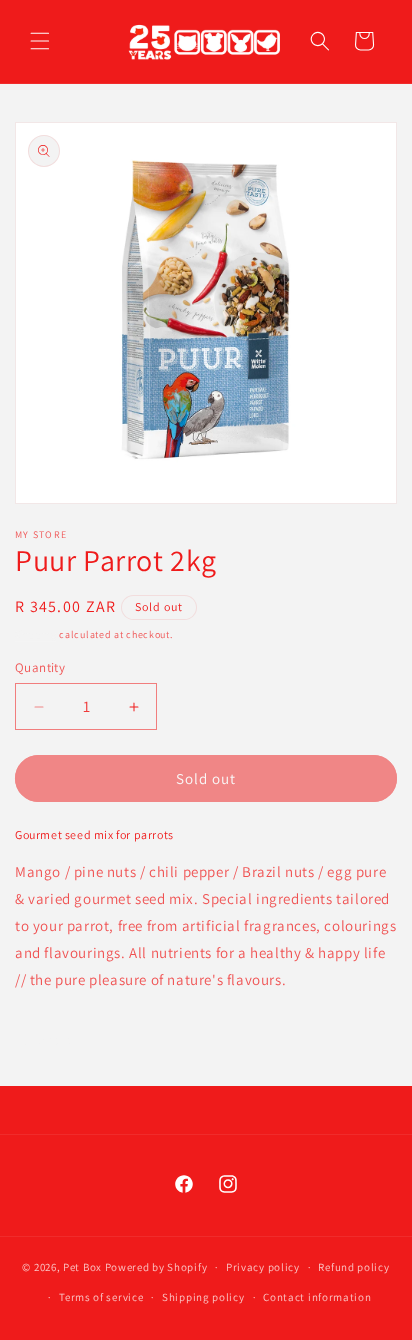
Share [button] (56, 1039)
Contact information (317, 1297)
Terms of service (101, 1297)
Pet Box (82, 1267)
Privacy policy (263, 1267)
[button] (40, 41)
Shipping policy (203, 1297)
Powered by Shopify (156, 1267)
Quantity (40, 667)
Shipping (36, 634)
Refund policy (353, 1267)
